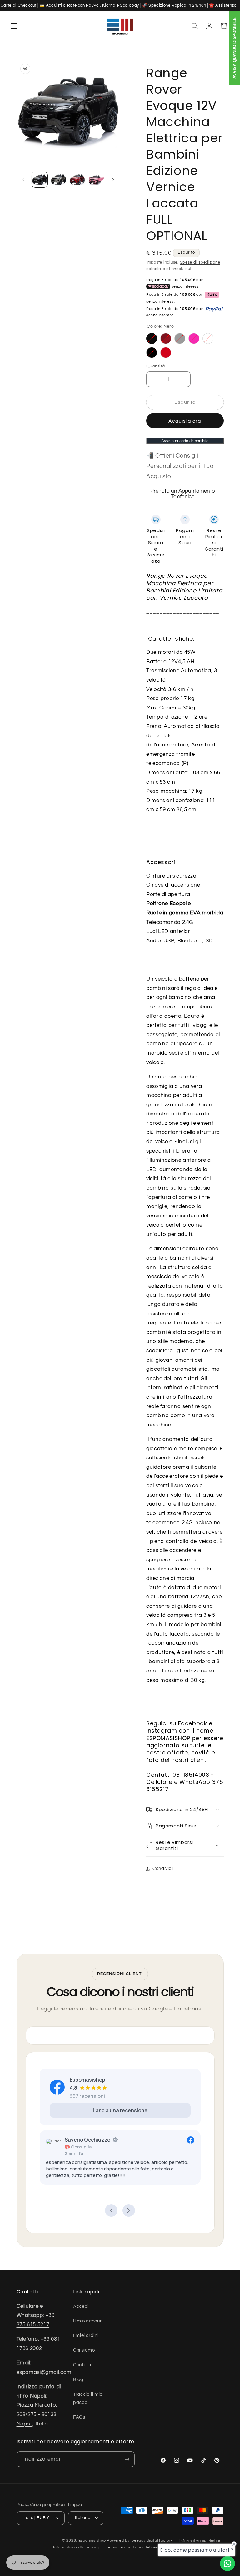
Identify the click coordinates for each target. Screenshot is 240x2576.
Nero (152, 338)
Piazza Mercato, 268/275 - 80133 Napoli (37, 2414)
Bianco (208, 338)
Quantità (155, 366)
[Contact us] (227, 2563)
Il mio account (89, 2321)
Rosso (166, 353)
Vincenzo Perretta (105, 2140)
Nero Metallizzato (152, 353)
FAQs (79, 2417)
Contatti (82, 2365)
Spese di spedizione (200, 262)
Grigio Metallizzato (180, 338)
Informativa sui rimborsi (202, 2541)
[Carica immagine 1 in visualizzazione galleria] (40, 180)
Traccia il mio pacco (88, 2398)
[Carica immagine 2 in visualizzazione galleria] (58, 180)
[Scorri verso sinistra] (23, 180)
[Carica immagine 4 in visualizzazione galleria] (96, 180)
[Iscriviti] (127, 2459)
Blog (78, 2380)
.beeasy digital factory (152, 2540)
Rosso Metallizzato (166, 338)
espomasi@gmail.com (44, 2372)
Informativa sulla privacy (76, 2547)
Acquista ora (185, 421)
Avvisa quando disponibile (185, 441)
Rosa (194, 338)
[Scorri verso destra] (113, 180)
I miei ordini (86, 2335)
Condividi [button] (163, 1869)
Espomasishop (92, 2540)
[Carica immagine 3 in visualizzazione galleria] (77, 180)
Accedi (81, 2306)
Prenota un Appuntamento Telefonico (183, 494)
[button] (14, 26)
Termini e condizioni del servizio (136, 2547)
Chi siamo (84, 2350)
